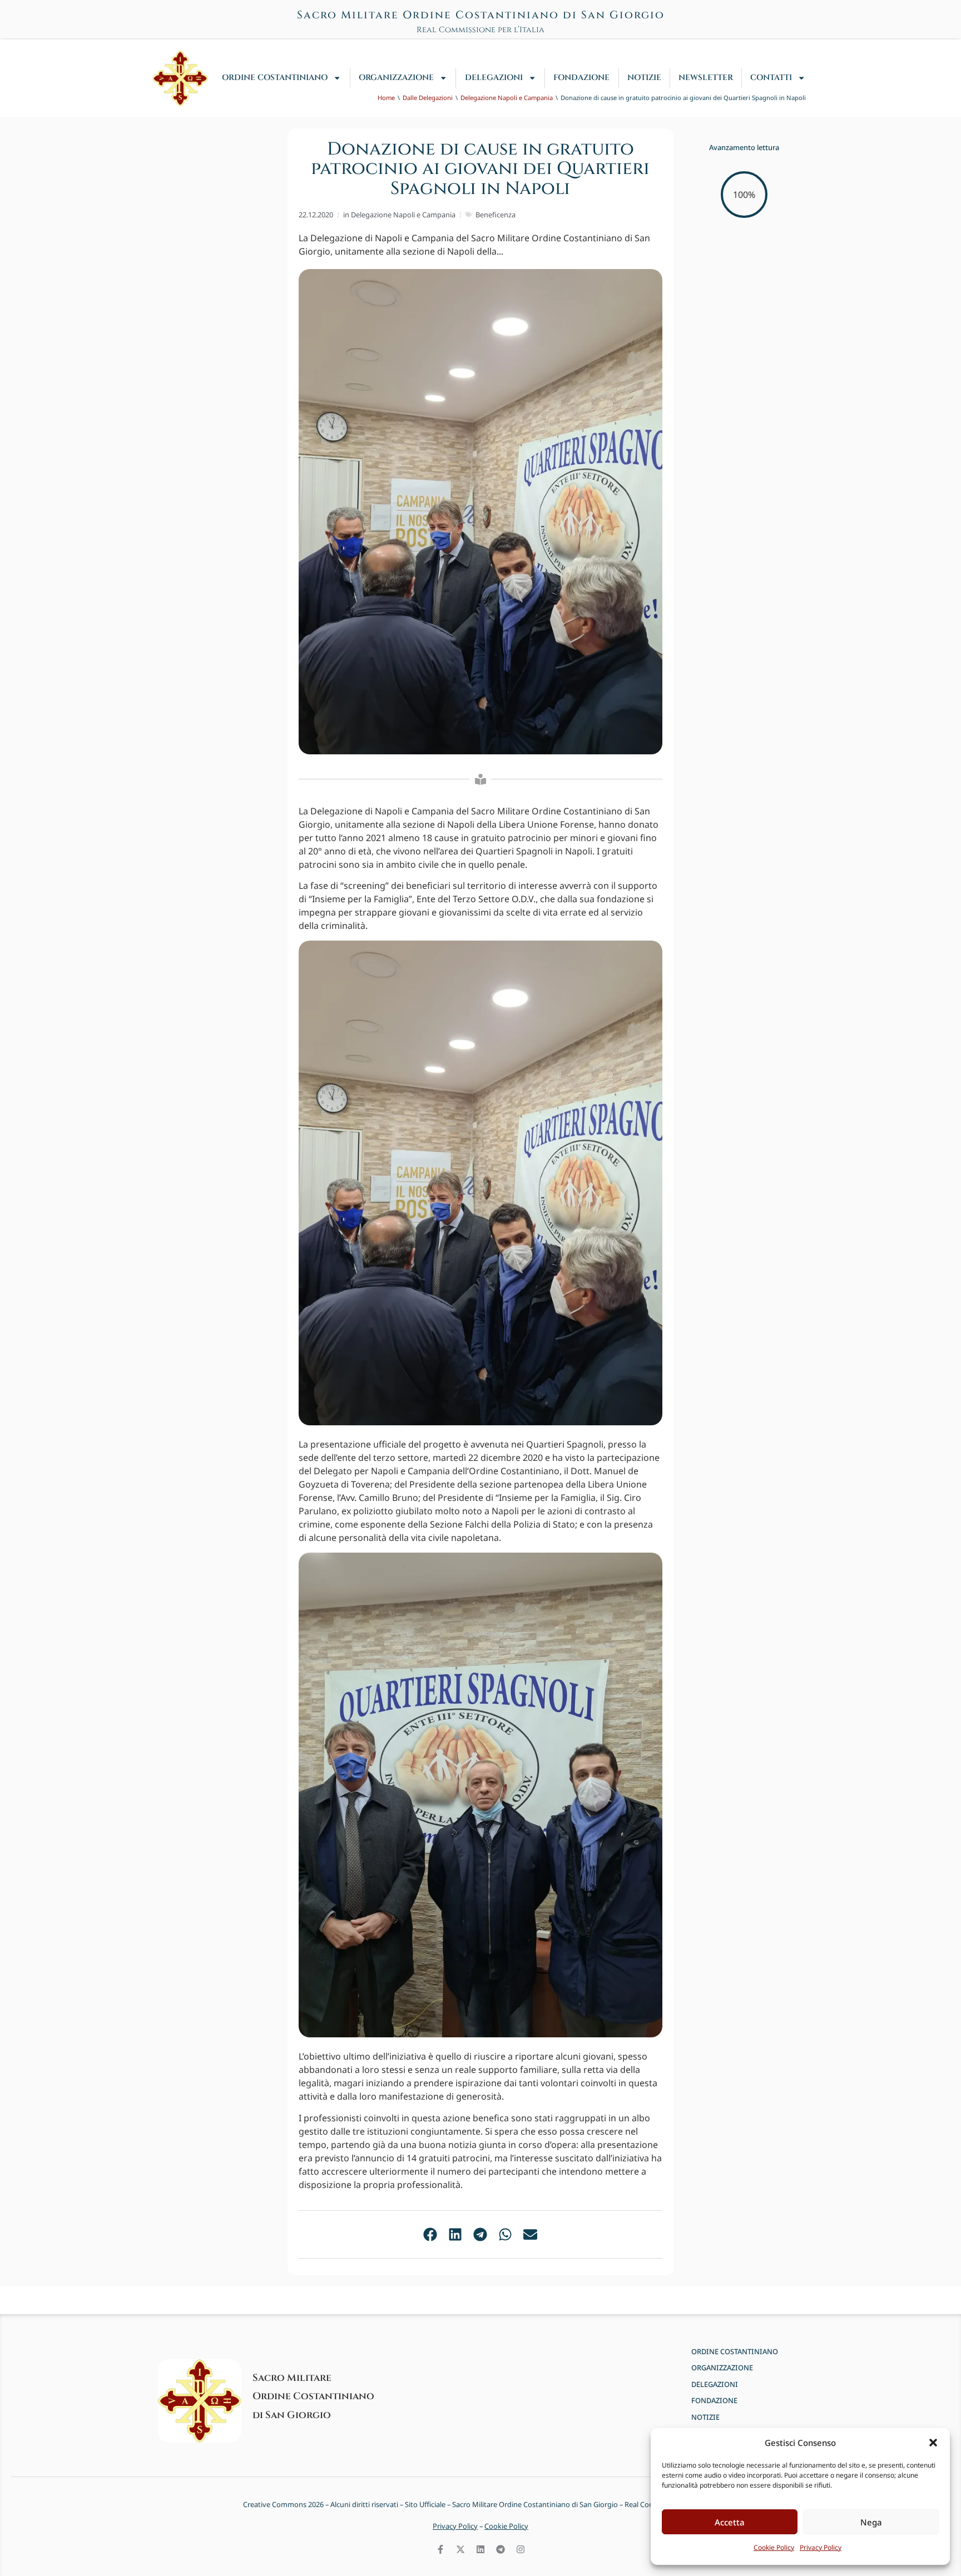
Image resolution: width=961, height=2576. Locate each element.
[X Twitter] (460, 2549)
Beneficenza (496, 215)
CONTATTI (771, 78)
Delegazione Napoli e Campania (403, 215)
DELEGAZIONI (494, 78)
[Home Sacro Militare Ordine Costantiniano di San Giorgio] (180, 78)
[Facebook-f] (440, 2549)
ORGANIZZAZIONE (396, 78)
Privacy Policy (821, 2547)
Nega (871, 2522)
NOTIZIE (644, 78)
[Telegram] (501, 2549)
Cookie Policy (774, 2547)
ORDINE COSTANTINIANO (275, 78)
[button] (933, 2443)
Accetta (730, 2522)
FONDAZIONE (581, 78)
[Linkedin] (481, 2549)
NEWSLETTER (706, 78)
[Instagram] (521, 2549)
